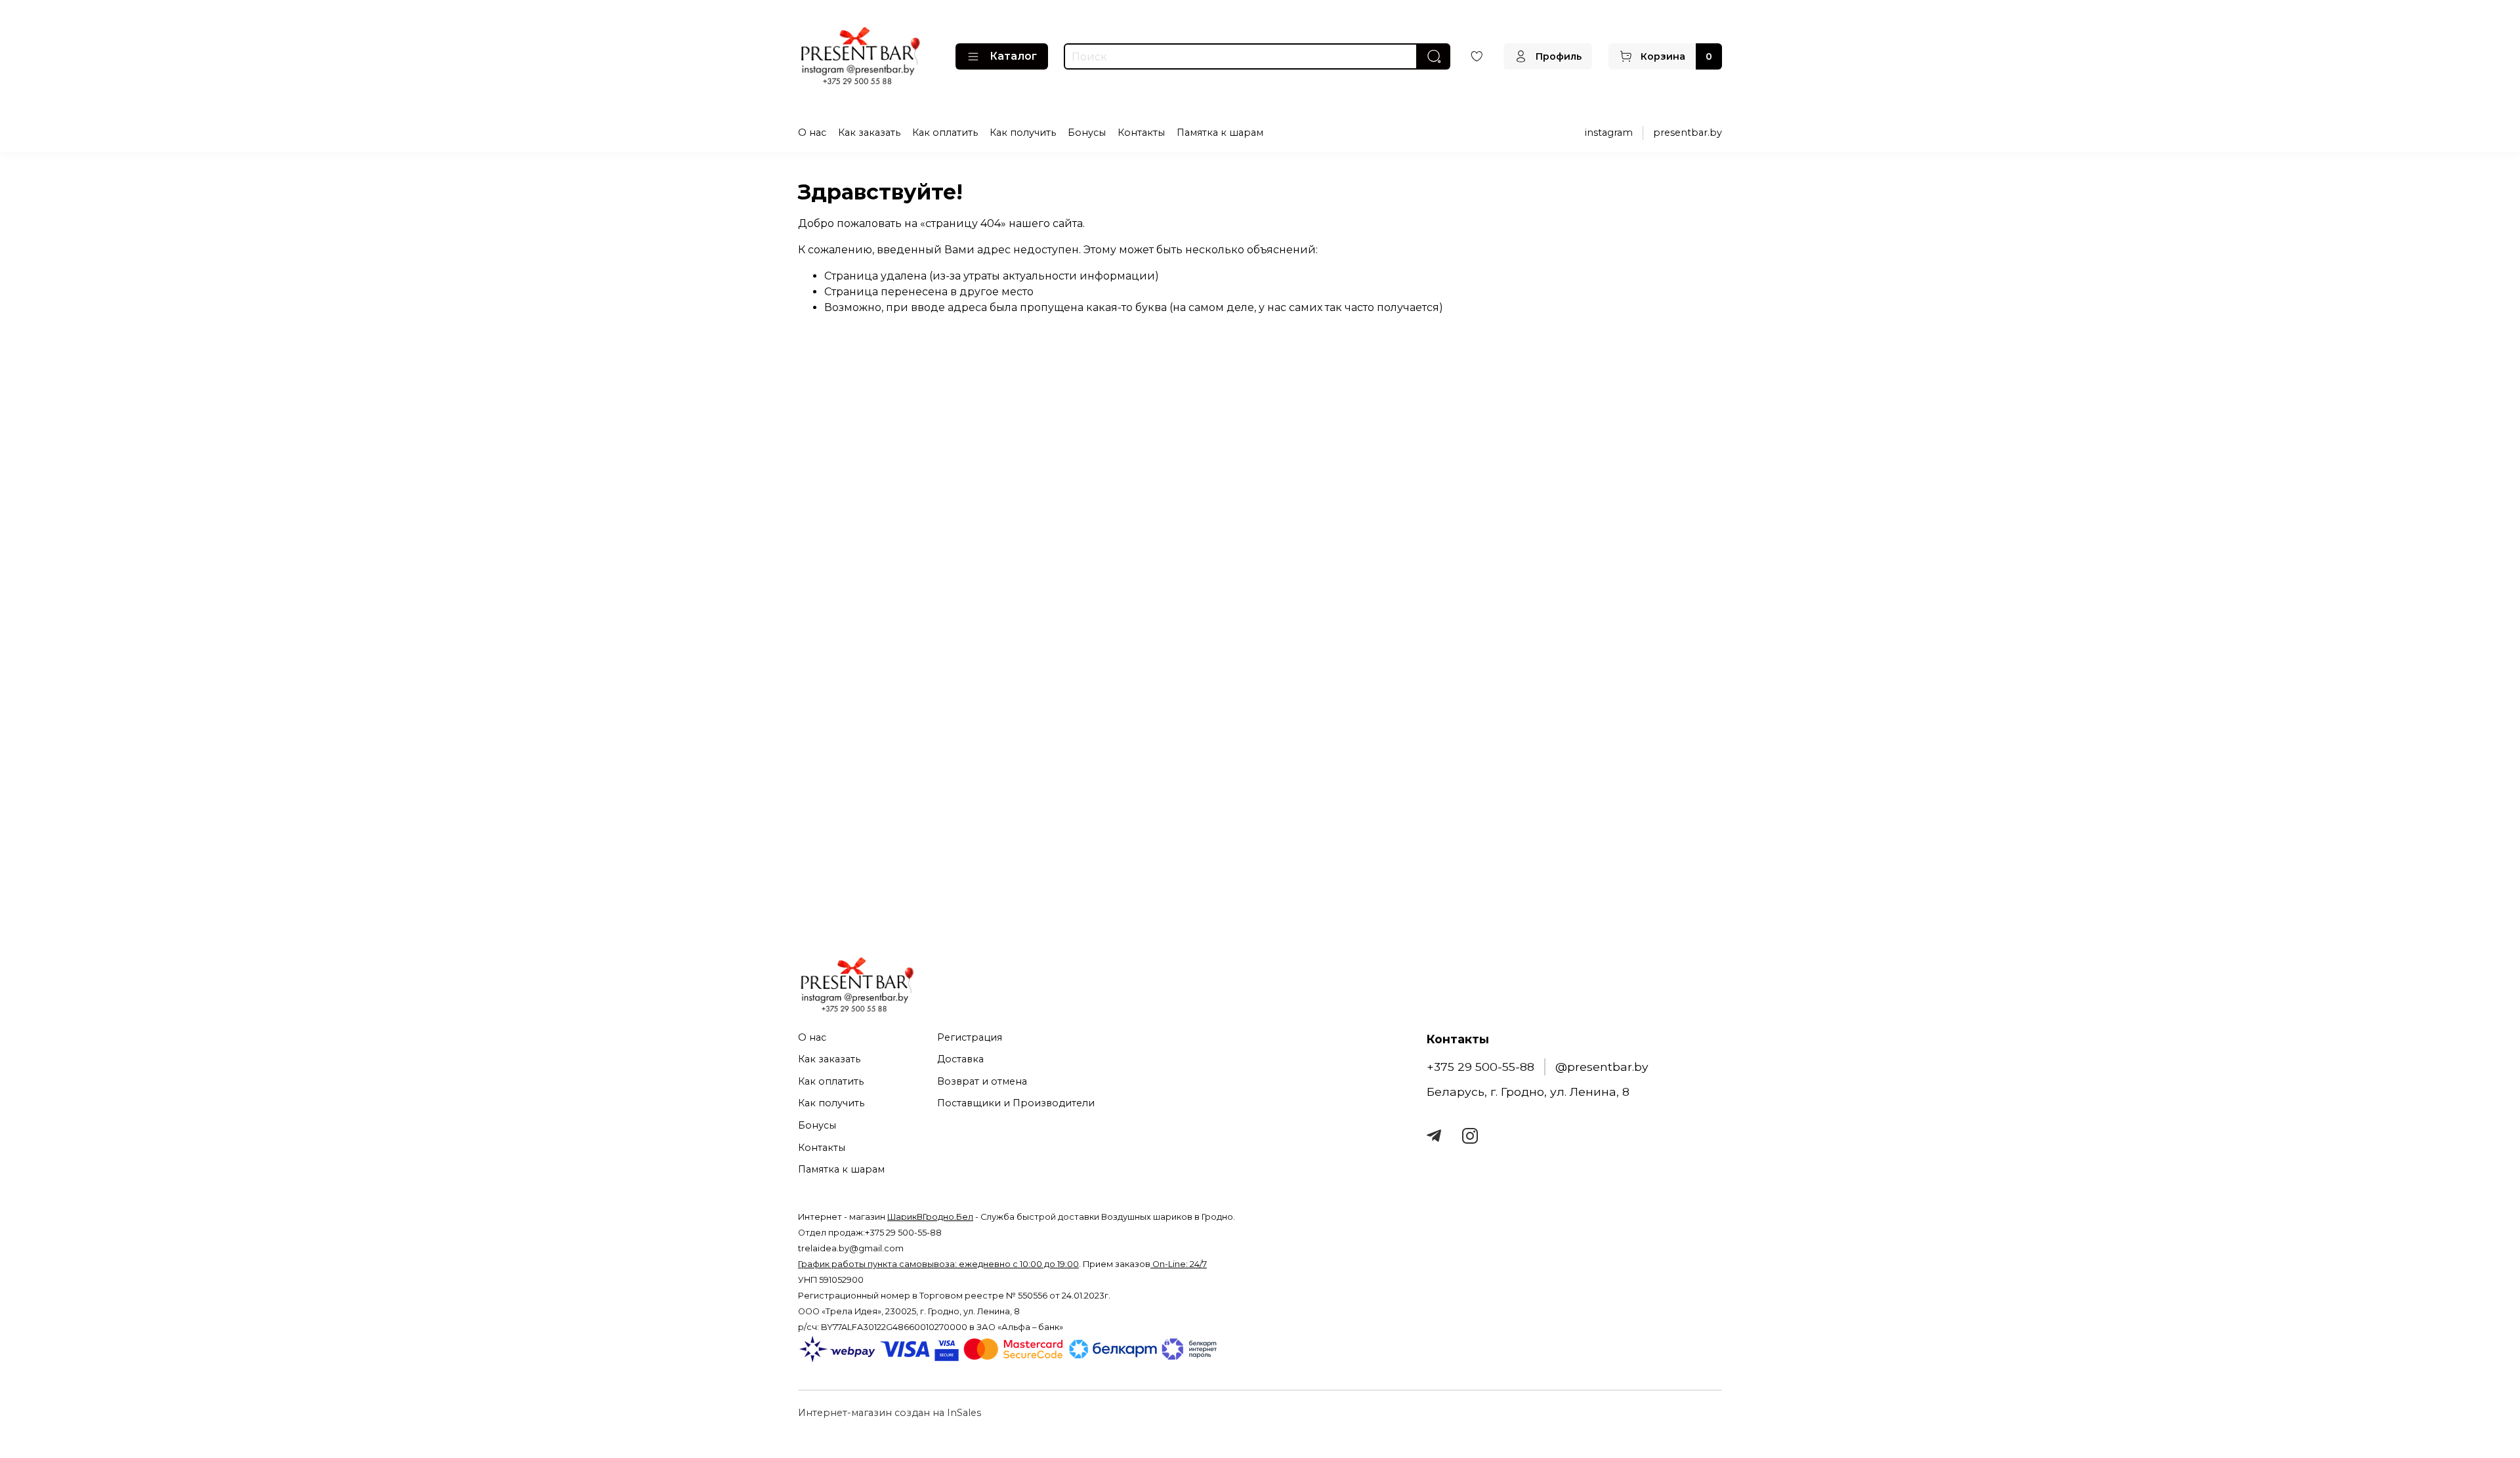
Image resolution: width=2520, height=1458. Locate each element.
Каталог (1013, 56)
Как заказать (869, 133)
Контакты (1141, 133)
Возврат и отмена (982, 1081)
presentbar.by (1688, 133)
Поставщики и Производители (1016, 1103)
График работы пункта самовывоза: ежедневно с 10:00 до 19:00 (938, 1264)
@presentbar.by (1602, 1067)
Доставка (960, 1059)
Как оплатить (945, 133)
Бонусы (1087, 133)
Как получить (1023, 133)
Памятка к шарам (1220, 133)
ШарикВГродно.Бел (930, 1217)
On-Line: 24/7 (1179, 1264)
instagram (1609, 133)
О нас (812, 133)
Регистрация (970, 1037)
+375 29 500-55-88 (1480, 1067)
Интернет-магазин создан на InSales (890, 1413)
